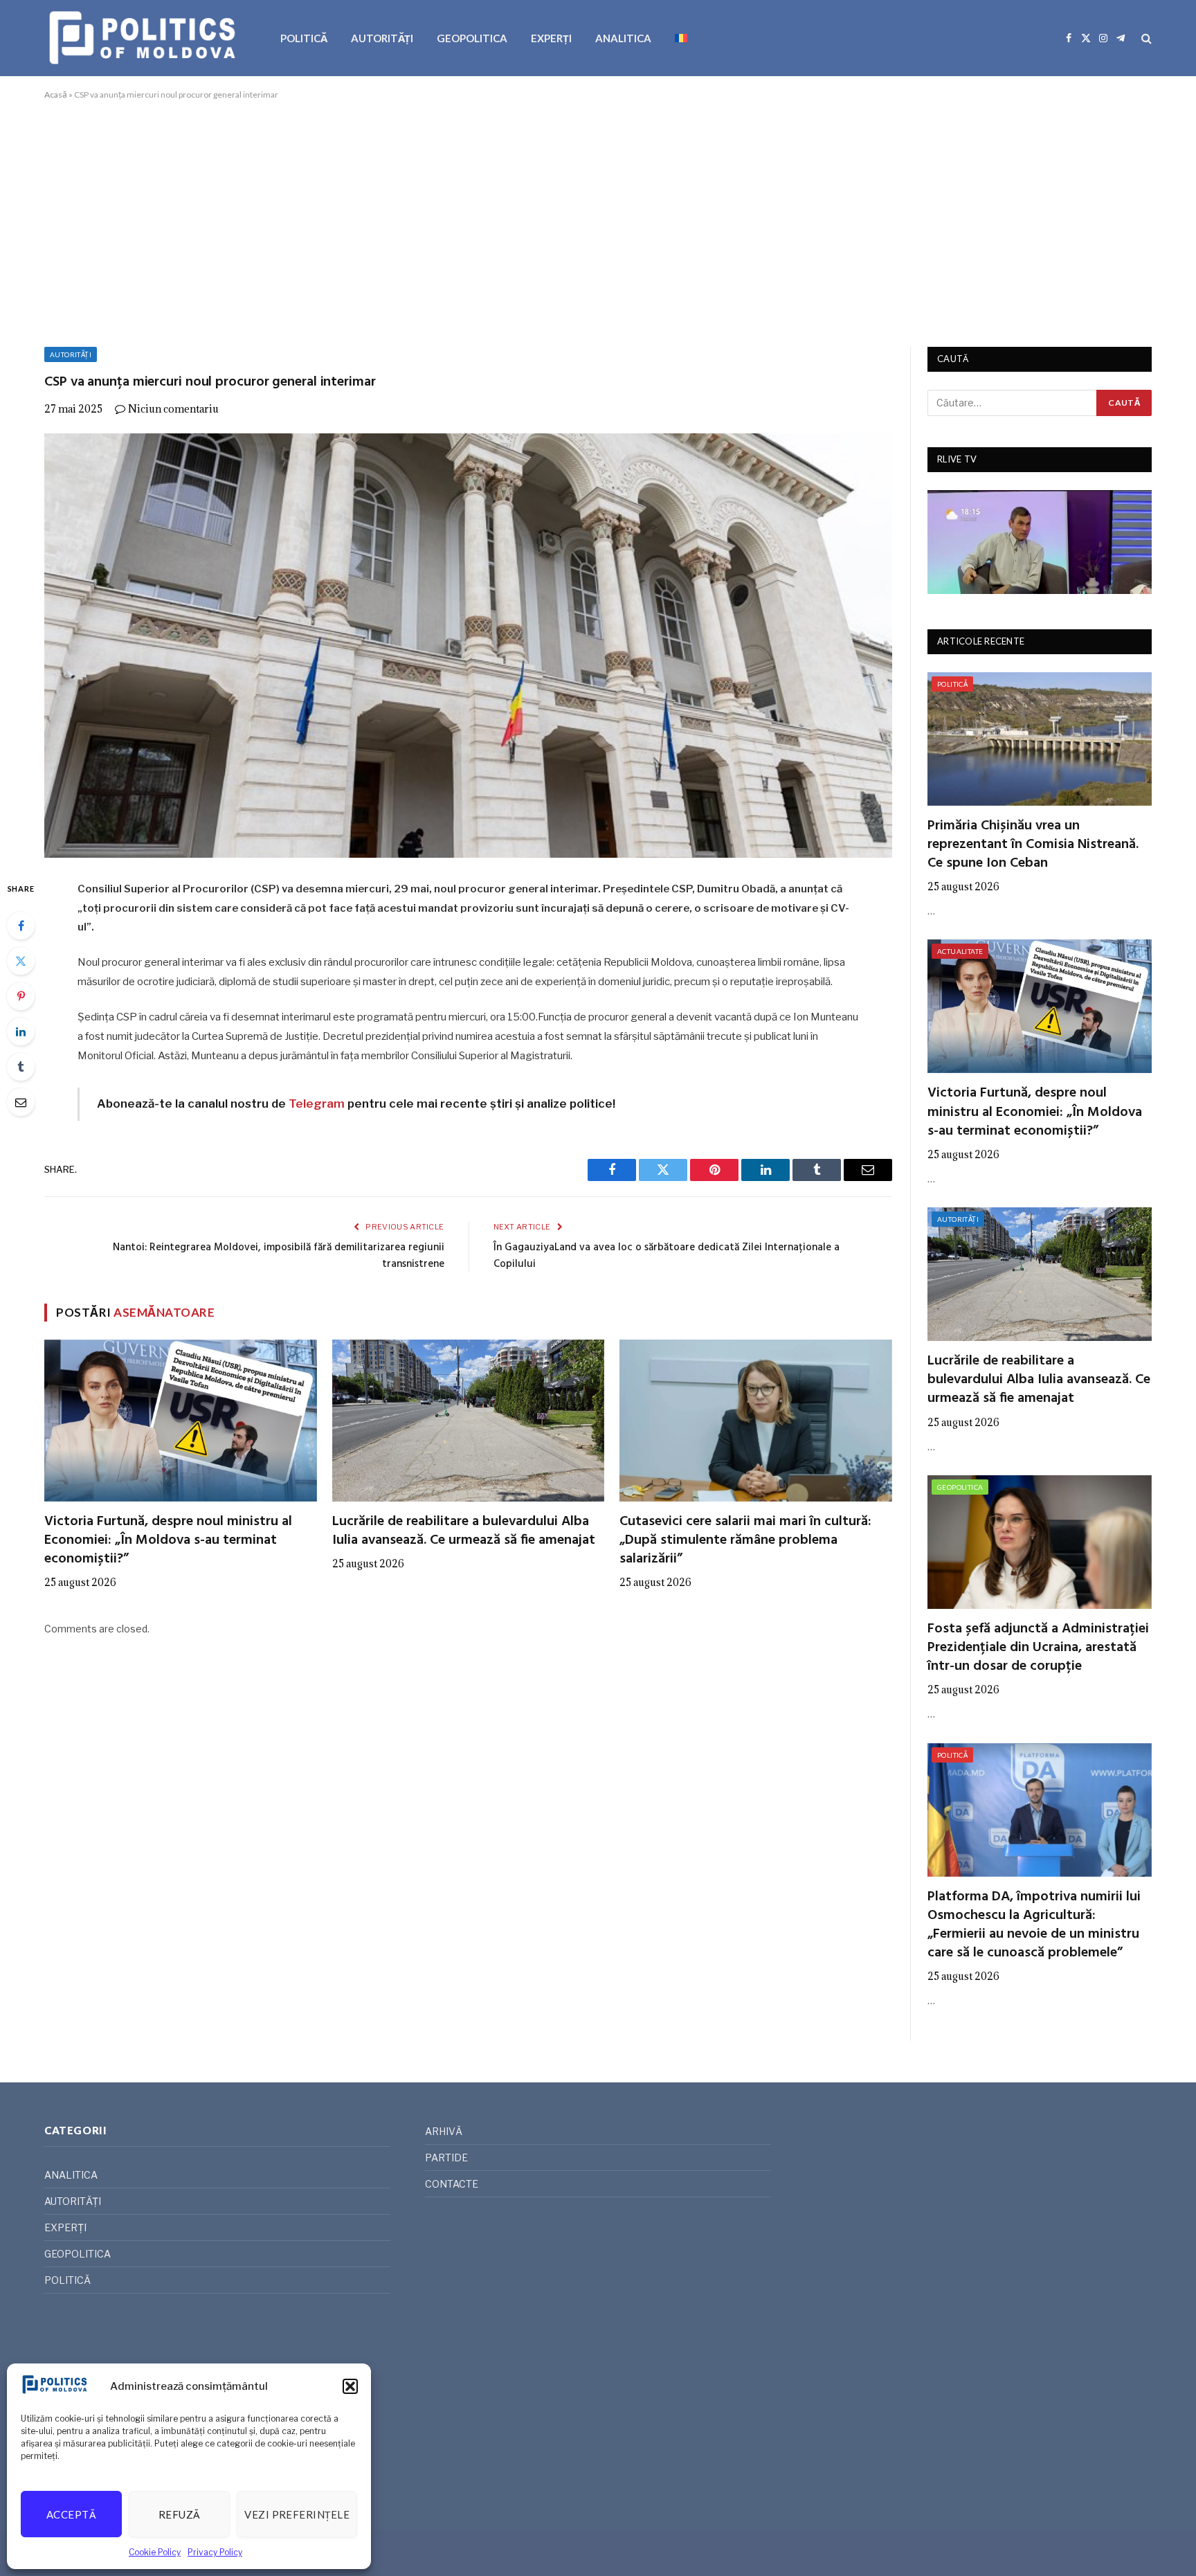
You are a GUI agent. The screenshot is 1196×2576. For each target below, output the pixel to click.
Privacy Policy (215, 2552)
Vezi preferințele (297, 2514)
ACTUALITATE (960, 951)
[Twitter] (21, 961)
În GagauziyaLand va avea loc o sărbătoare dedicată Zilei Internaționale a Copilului (667, 1256)
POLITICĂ (304, 38)
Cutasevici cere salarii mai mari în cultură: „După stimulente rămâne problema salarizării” (745, 1541)
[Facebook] (21, 926)
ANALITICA (623, 38)
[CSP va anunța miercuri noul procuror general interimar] (468, 646)
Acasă (56, 94)
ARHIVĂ (444, 2131)
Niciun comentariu (173, 409)
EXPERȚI (551, 38)
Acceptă (71, 2514)
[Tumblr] (21, 1067)
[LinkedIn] (21, 1032)
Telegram (317, 1104)
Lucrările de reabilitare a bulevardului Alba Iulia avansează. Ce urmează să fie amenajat (464, 1531)
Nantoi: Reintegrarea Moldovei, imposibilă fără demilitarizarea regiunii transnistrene (279, 1256)
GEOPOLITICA (472, 38)
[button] (350, 2386)
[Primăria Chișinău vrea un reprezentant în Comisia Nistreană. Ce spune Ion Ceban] (1040, 739)
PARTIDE (446, 2158)
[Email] (21, 1102)
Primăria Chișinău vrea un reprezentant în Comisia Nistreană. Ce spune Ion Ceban (1033, 845)
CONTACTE (452, 2184)
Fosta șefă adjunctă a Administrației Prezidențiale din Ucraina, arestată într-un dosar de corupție (1038, 1648)
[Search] (1145, 38)
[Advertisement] (598, 221)
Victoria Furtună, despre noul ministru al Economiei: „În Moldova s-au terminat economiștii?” (168, 1541)
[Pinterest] (21, 996)
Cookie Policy (155, 2552)
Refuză (180, 2514)
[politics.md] (144, 38)
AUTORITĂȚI (382, 38)
